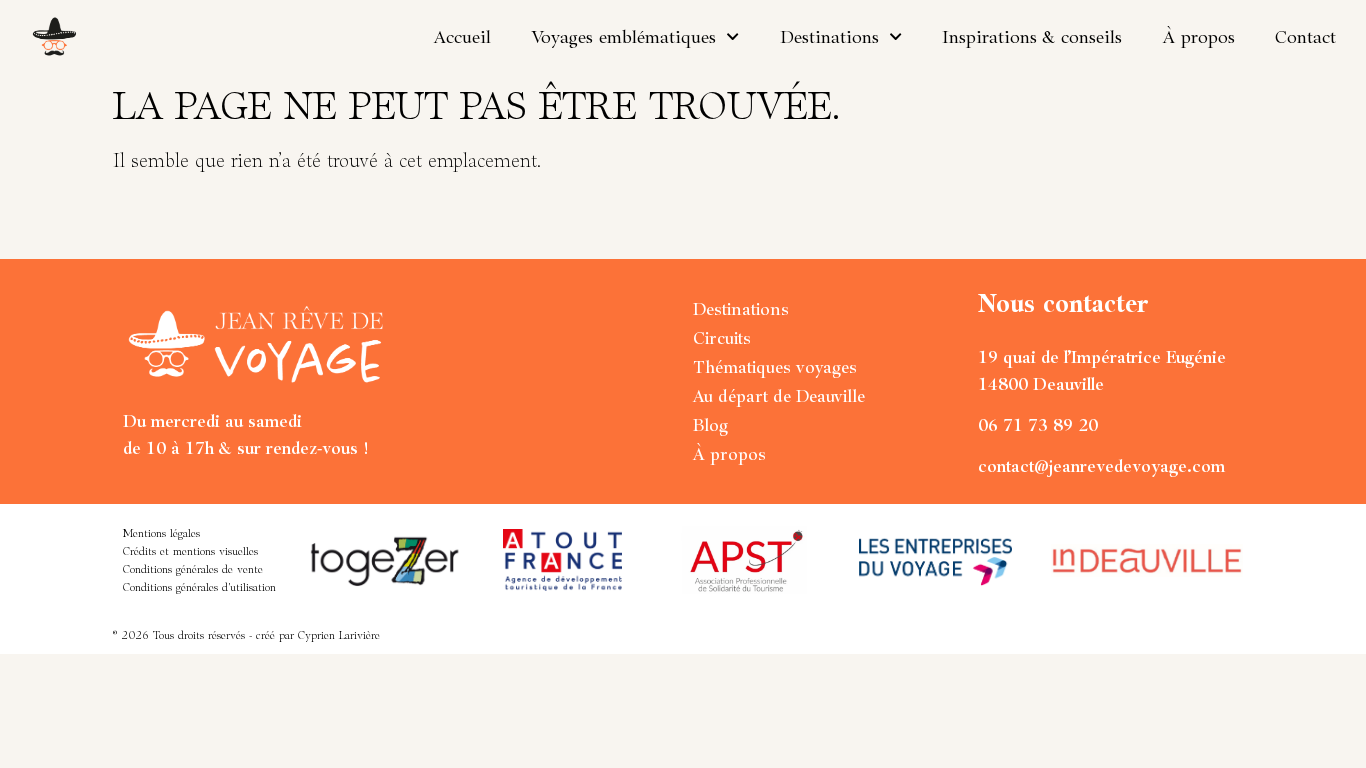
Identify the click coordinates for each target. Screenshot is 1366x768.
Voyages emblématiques (623, 36)
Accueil (462, 36)
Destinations (829, 36)
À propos (1198, 36)
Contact (1305, 36)
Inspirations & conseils (1032, 36)
